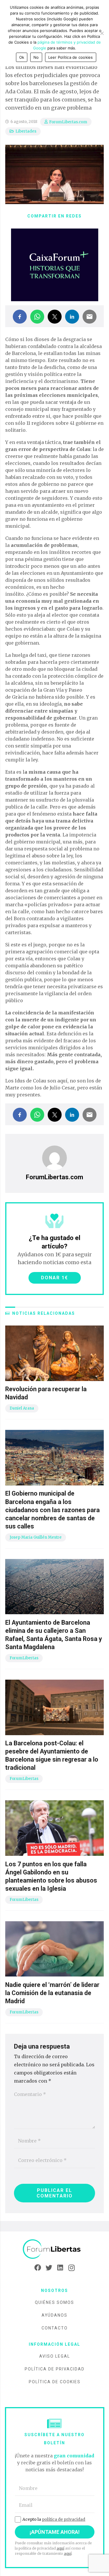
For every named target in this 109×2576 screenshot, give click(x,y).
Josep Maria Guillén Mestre (36, 1537)
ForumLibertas (24, 1658)
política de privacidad (64, 2519)
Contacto (55, 2328)
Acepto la (54, 2519)
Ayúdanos (54, 2315)
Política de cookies (55, 2382)
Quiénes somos (54, 2302)
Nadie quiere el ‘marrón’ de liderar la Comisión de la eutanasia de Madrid (52, 1993)
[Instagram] (72, 2268)
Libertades (26, 131)
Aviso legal (55, 2356)
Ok (22, 57)
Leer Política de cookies (71, 57)
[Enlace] (55, 2249)
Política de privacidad (55, 2369)
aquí (60, 2548)
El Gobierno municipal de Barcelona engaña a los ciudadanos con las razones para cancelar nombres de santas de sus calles (52, 1510)
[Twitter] (49, 2268)
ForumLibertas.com (68, 122)
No (36, 57)
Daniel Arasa (22, 1408)
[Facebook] (38, 2268)
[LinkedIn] (60, 2268)
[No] (102, 33)
